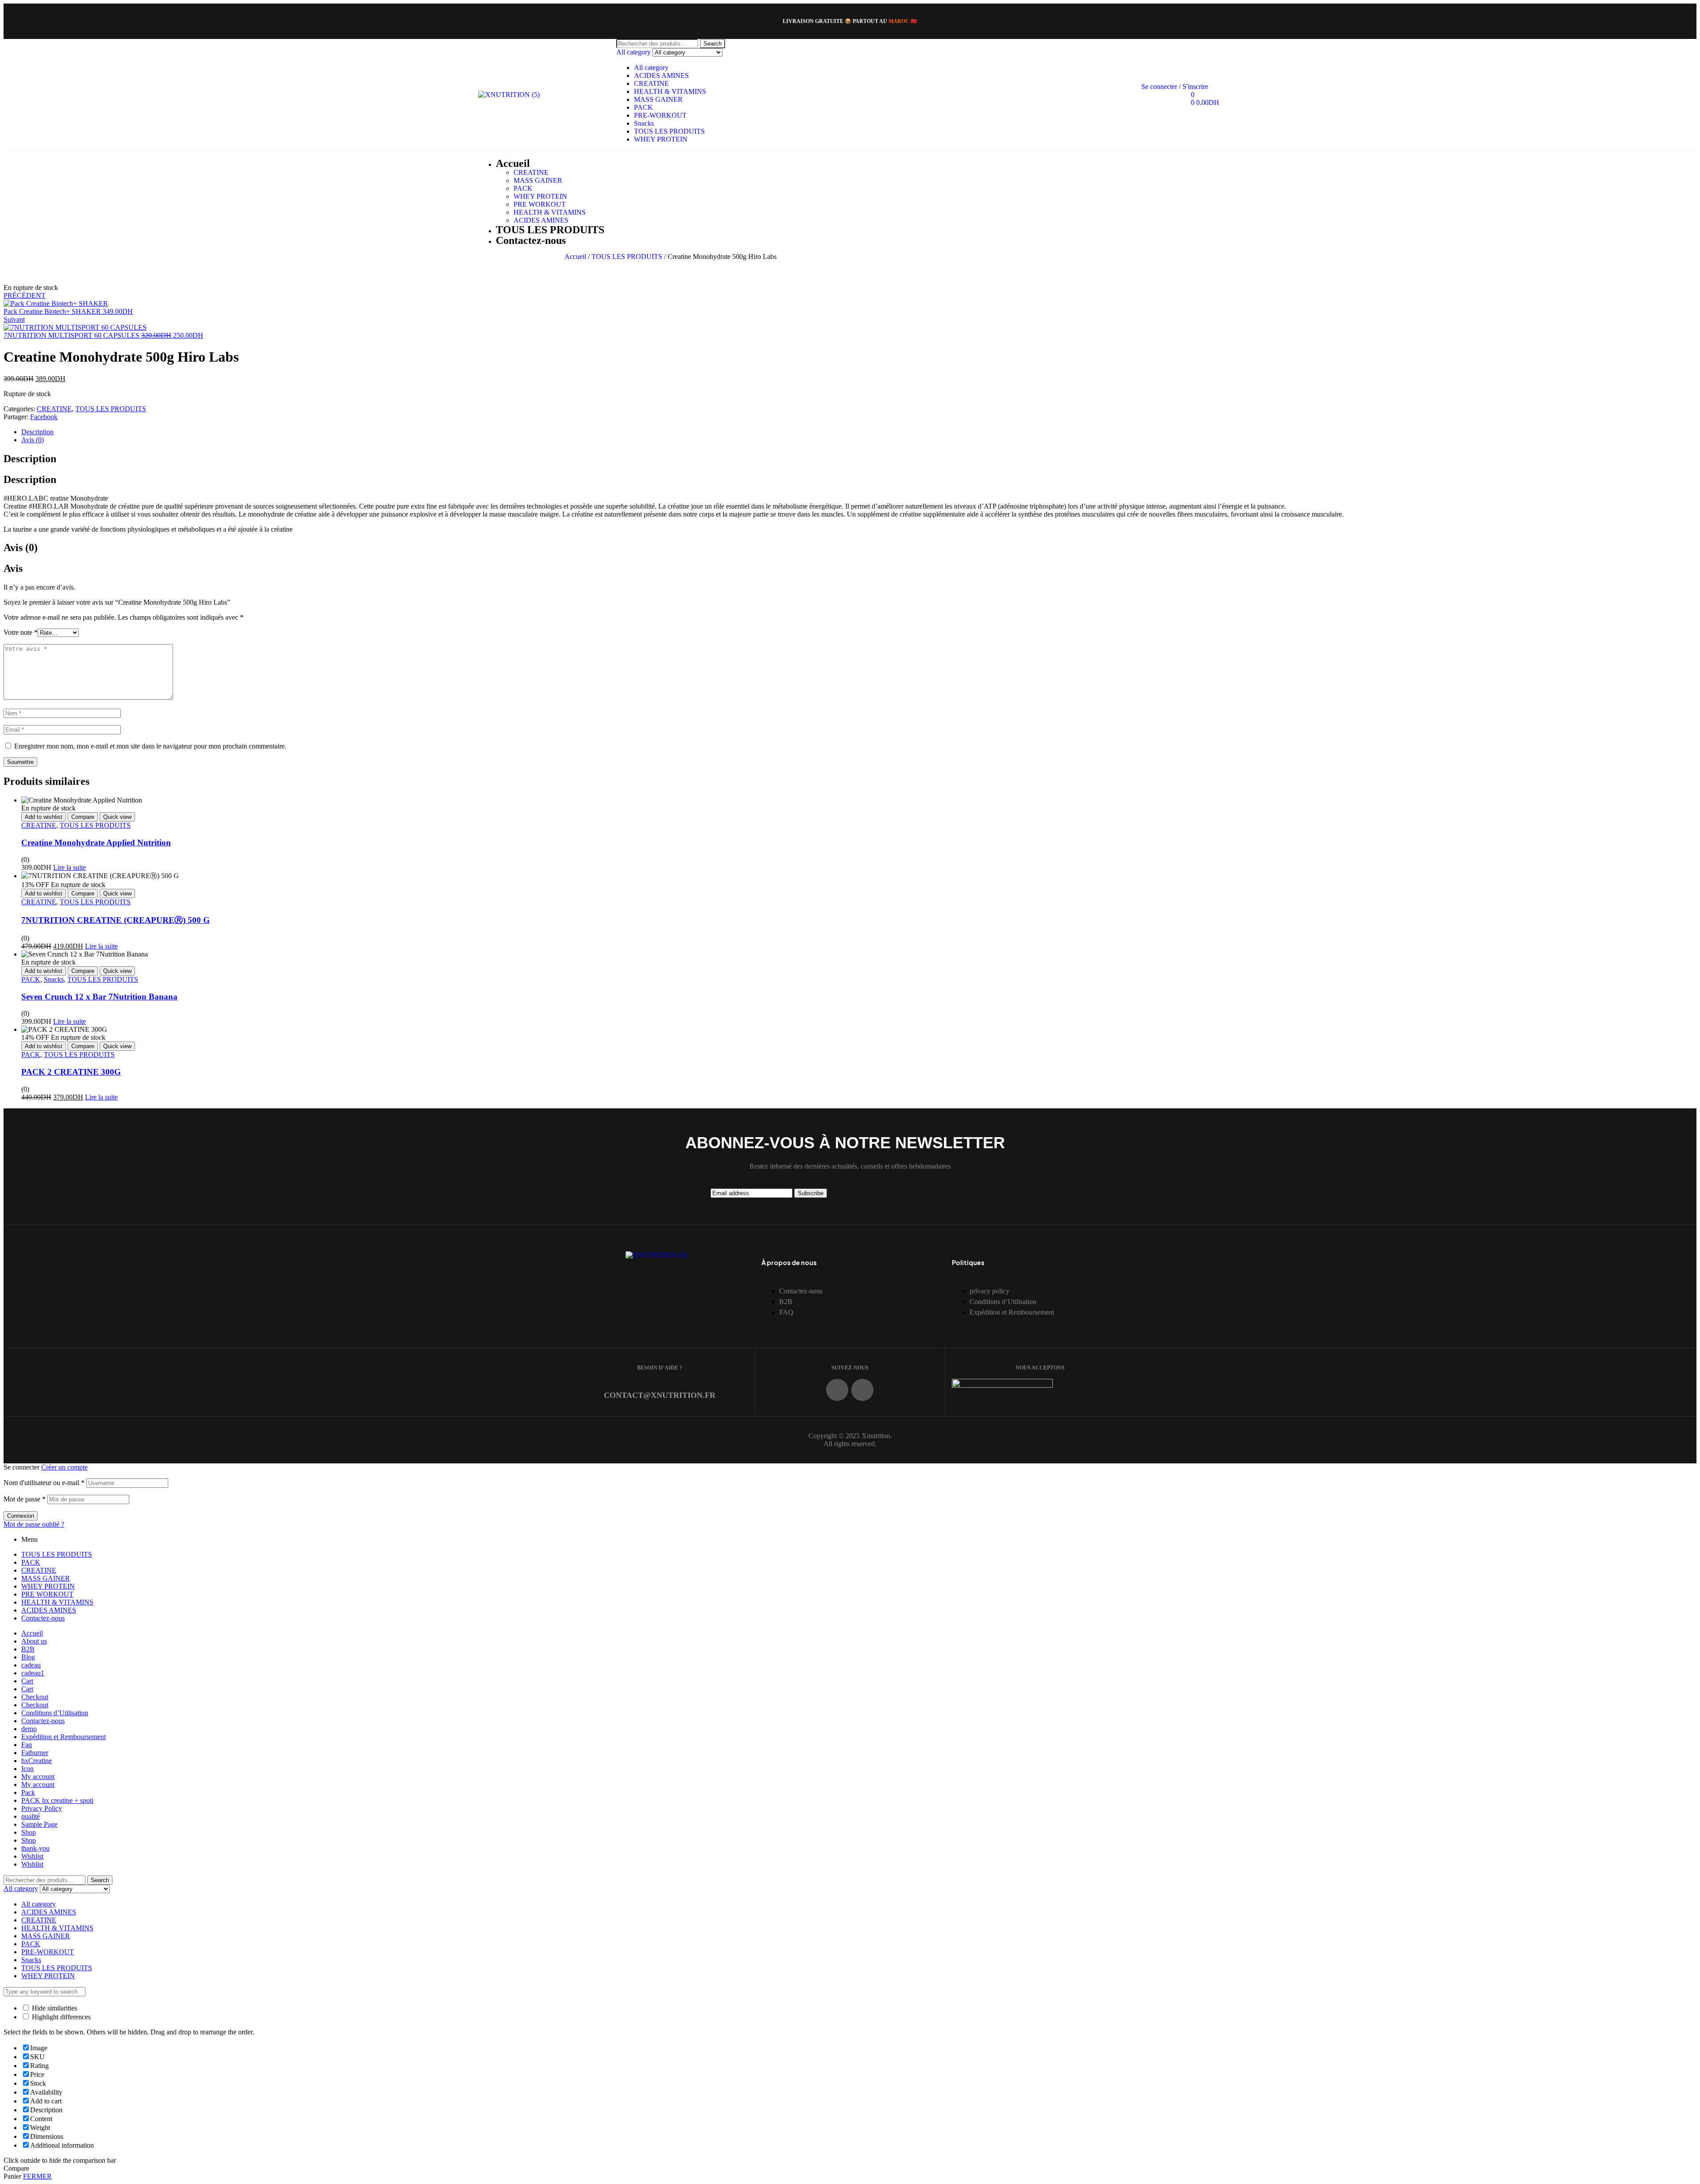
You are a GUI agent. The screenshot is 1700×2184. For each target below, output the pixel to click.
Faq (27, 1745)
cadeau (31, 1665)
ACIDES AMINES (661, 75)
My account (38, 1777)
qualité (31, 1816)
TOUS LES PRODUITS (669, 131)
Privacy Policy (42, 1808)
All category (651, 68)
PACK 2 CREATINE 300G (71, 1072)
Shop (29, 1832)
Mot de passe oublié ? (34, 1524)
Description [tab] (30, 459)
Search (713, 44)
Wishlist (32, 1856)
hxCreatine (37, 1761)
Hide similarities (54, 2008)
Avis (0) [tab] (21, 548)
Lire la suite (70, 867)
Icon (27, 1769)
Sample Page (39, 1824)
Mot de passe (25, 1499)
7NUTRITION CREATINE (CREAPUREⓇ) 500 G (116, 920)
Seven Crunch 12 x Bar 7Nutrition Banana (99, 997)
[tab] (859, 432)
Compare (83, 817)
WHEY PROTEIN (661, 139)
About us (34, 1641)
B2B (28, 1649)
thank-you (35, 1848)
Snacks (644, 123)
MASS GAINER (658, 99)
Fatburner (35, 1753)
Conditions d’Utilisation (55, 1713)
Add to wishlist (44, 817)
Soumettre (20, 762)
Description (37, 432)
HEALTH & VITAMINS (670, 91)
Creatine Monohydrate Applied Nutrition (96, 843)
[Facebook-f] (837, 1390)
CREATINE (651, 83)
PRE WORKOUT (47, 1594)
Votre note (21, 632)
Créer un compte (64, 1467)
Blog (28, 1657)
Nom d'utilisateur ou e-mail (44, 1483)
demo (29, 1729)
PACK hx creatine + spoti (57, 1800)
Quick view (117, 817)
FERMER (37, 2176)
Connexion (21, 1516)
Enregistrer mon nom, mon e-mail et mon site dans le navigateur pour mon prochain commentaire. (150, 746)
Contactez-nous (43, 1618)
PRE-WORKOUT (660, 115)
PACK (643, 107)
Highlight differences (60, 2017)
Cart (27, 1681)
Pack (28, 1792)
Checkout (35, 1697)
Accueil (575, 257)
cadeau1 (33, 1673)
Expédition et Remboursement (64, 1737)
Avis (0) (33, 440)
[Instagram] (862, 1390)
